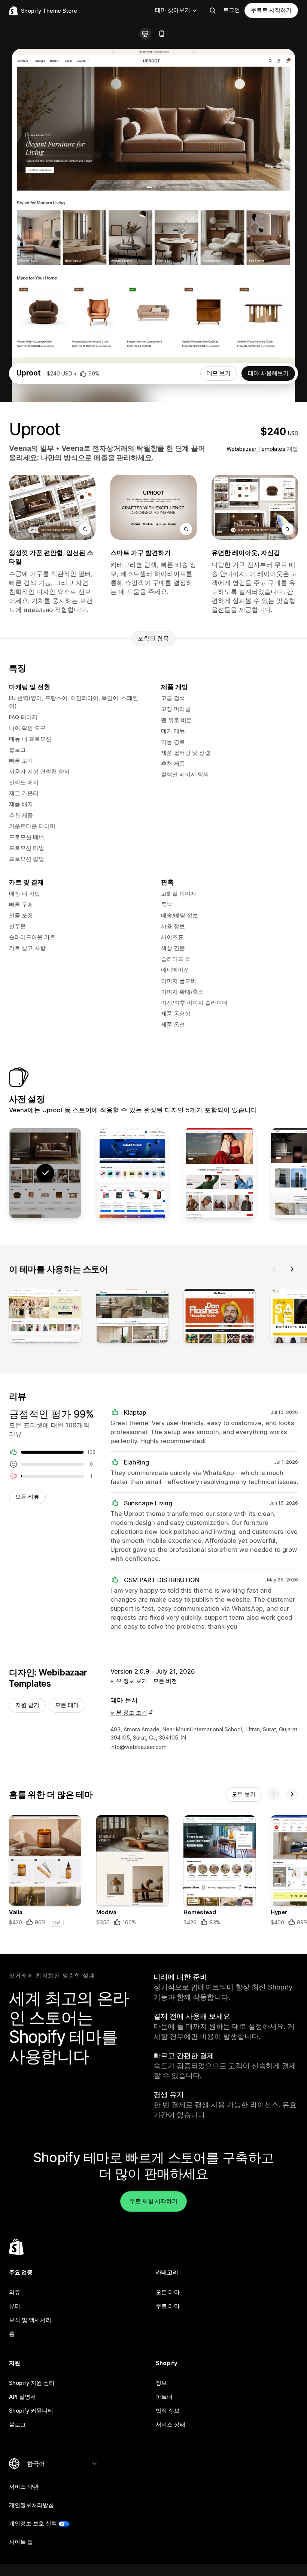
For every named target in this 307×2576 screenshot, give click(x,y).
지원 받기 (27, 1705)
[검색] (213, 10)
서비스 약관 (24, 2487)
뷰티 (15, 2306)
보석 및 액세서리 (30, 2320)
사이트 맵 (21, 2542)
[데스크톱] (145, 34)
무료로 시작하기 (271, 10)
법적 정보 (168, 2411)
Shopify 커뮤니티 (31, 2411)
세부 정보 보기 (129, 1681)
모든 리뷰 (27, 1497)
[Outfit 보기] (220, 1173)
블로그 (17, 2425)
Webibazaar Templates (256, 449)
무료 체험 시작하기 (153, 2201)
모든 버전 (165, 1681)
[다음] (292, 1269)
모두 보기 (244, 1794)
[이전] (274, 1269)
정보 (161, 2383)
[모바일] (162, 34)
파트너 (164, 2397)
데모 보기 (219, 373)
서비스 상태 (171, 2425)
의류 (15, 2292)
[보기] (45, 1317)
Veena (20, 448)
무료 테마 (168, 2306)
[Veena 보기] (132, 1173)
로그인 (232, 10)
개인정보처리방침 (31, 2505)
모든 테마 (67, 1705)
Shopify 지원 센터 (32, 2383)
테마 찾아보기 (173, 10)
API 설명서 (22, 2397)
